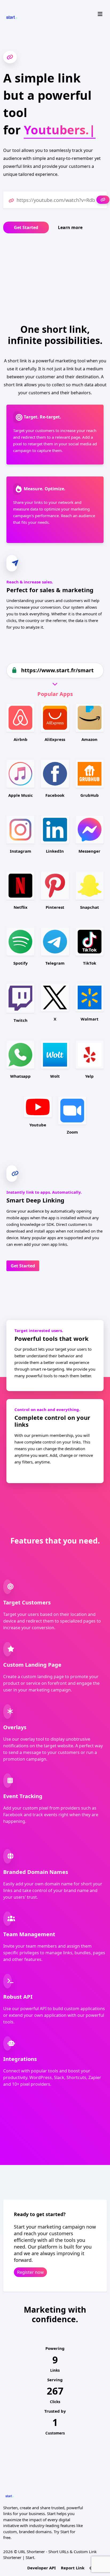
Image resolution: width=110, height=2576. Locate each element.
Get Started (26, 227)
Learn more (70, 227)
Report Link (73, 2568)
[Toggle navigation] (100, 14)
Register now (30, 2272)
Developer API (42, 2568)
